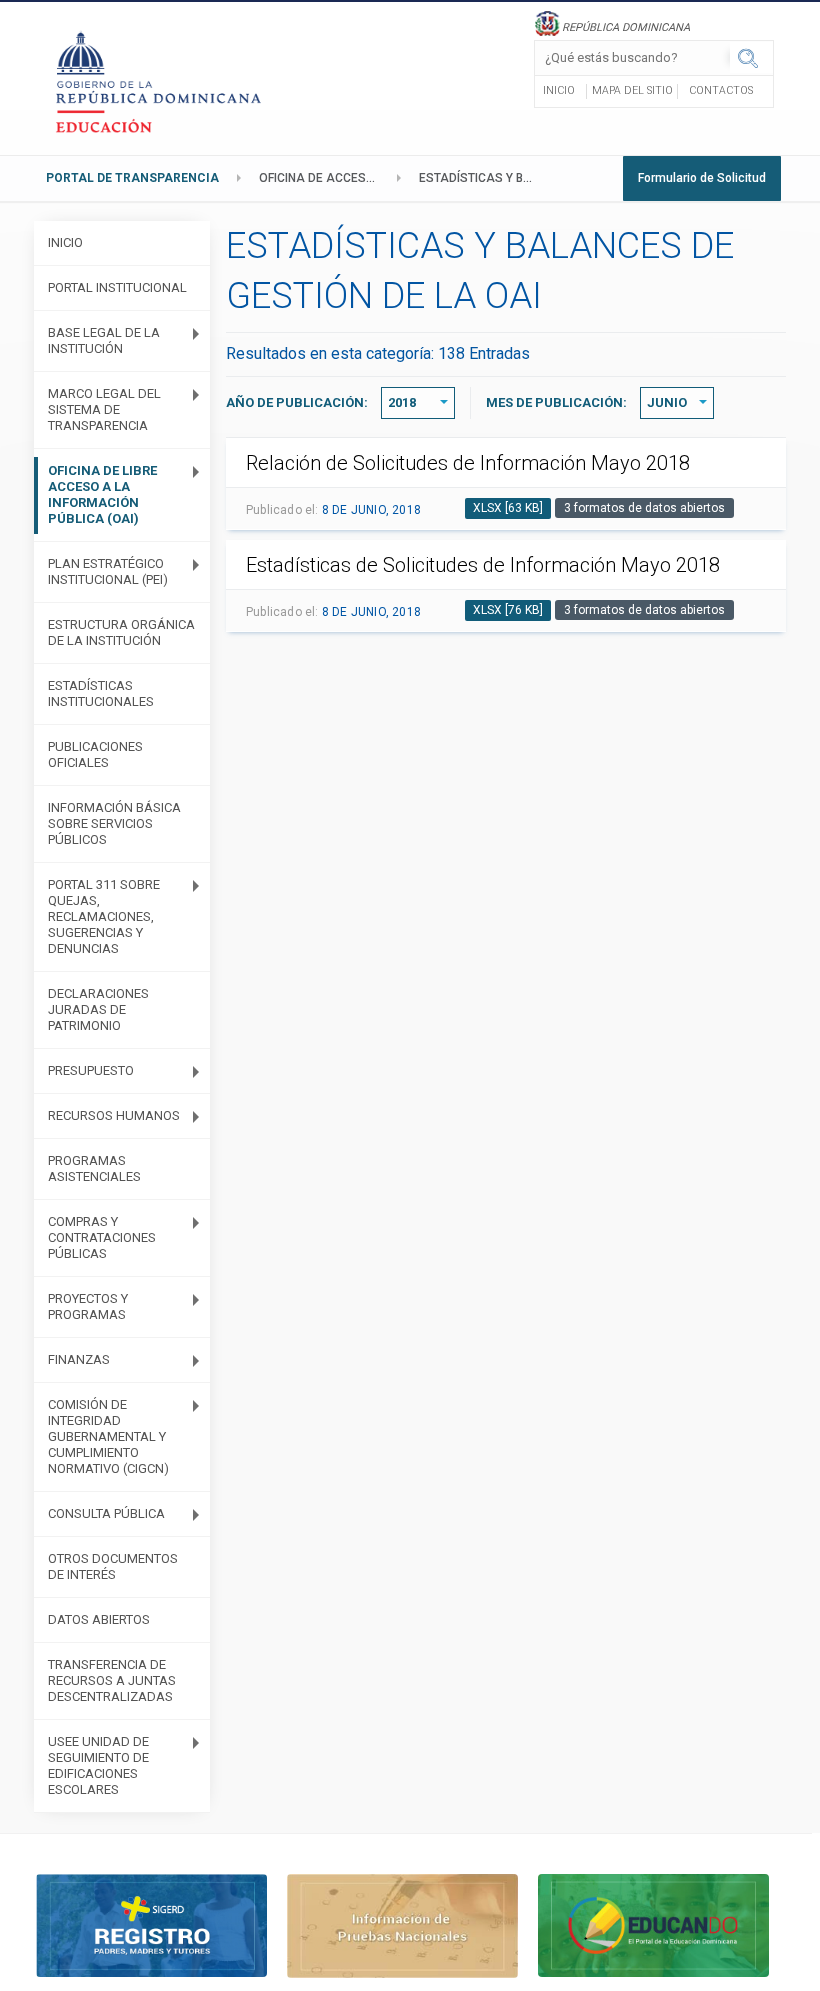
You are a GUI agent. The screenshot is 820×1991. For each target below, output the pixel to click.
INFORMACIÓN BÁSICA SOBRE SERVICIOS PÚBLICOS (114, 823)
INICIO (65, 242)
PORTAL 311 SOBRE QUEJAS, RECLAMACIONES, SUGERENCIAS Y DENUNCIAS (104, 916)
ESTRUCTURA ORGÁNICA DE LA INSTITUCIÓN (121, 632)
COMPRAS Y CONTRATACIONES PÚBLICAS (102, 1237)
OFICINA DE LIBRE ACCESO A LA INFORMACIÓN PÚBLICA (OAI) (102, 494)
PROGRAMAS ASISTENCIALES (94, 1168)
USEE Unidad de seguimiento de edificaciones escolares (98, 1765)
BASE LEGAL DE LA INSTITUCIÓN (104, 340)
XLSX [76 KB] (508, 610)
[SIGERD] (151, 1924)
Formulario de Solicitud (702, 178)
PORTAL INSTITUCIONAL (117, 287)
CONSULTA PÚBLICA (106, 1513)
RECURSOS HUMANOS (114, 1115)
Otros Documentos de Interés (113, 1566)
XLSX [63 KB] (508, 508)
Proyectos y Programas (88, 1306)
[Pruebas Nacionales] (402, 1924)
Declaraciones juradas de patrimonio (98, 1009)
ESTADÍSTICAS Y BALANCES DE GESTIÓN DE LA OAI (484, 178)
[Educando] (653, 1924)
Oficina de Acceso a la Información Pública (324, 178)
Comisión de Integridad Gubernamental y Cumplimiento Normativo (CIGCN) (108, 1436)
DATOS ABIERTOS (99, 1619)
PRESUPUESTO (91, 1070)
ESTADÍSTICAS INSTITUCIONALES (101, 693)
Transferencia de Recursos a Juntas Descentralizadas (112, 1680)
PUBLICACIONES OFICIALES (95, 754)
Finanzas (79, 1359)
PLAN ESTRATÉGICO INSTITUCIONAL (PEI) (108, 571)
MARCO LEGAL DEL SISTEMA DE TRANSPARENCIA (104, 409)
